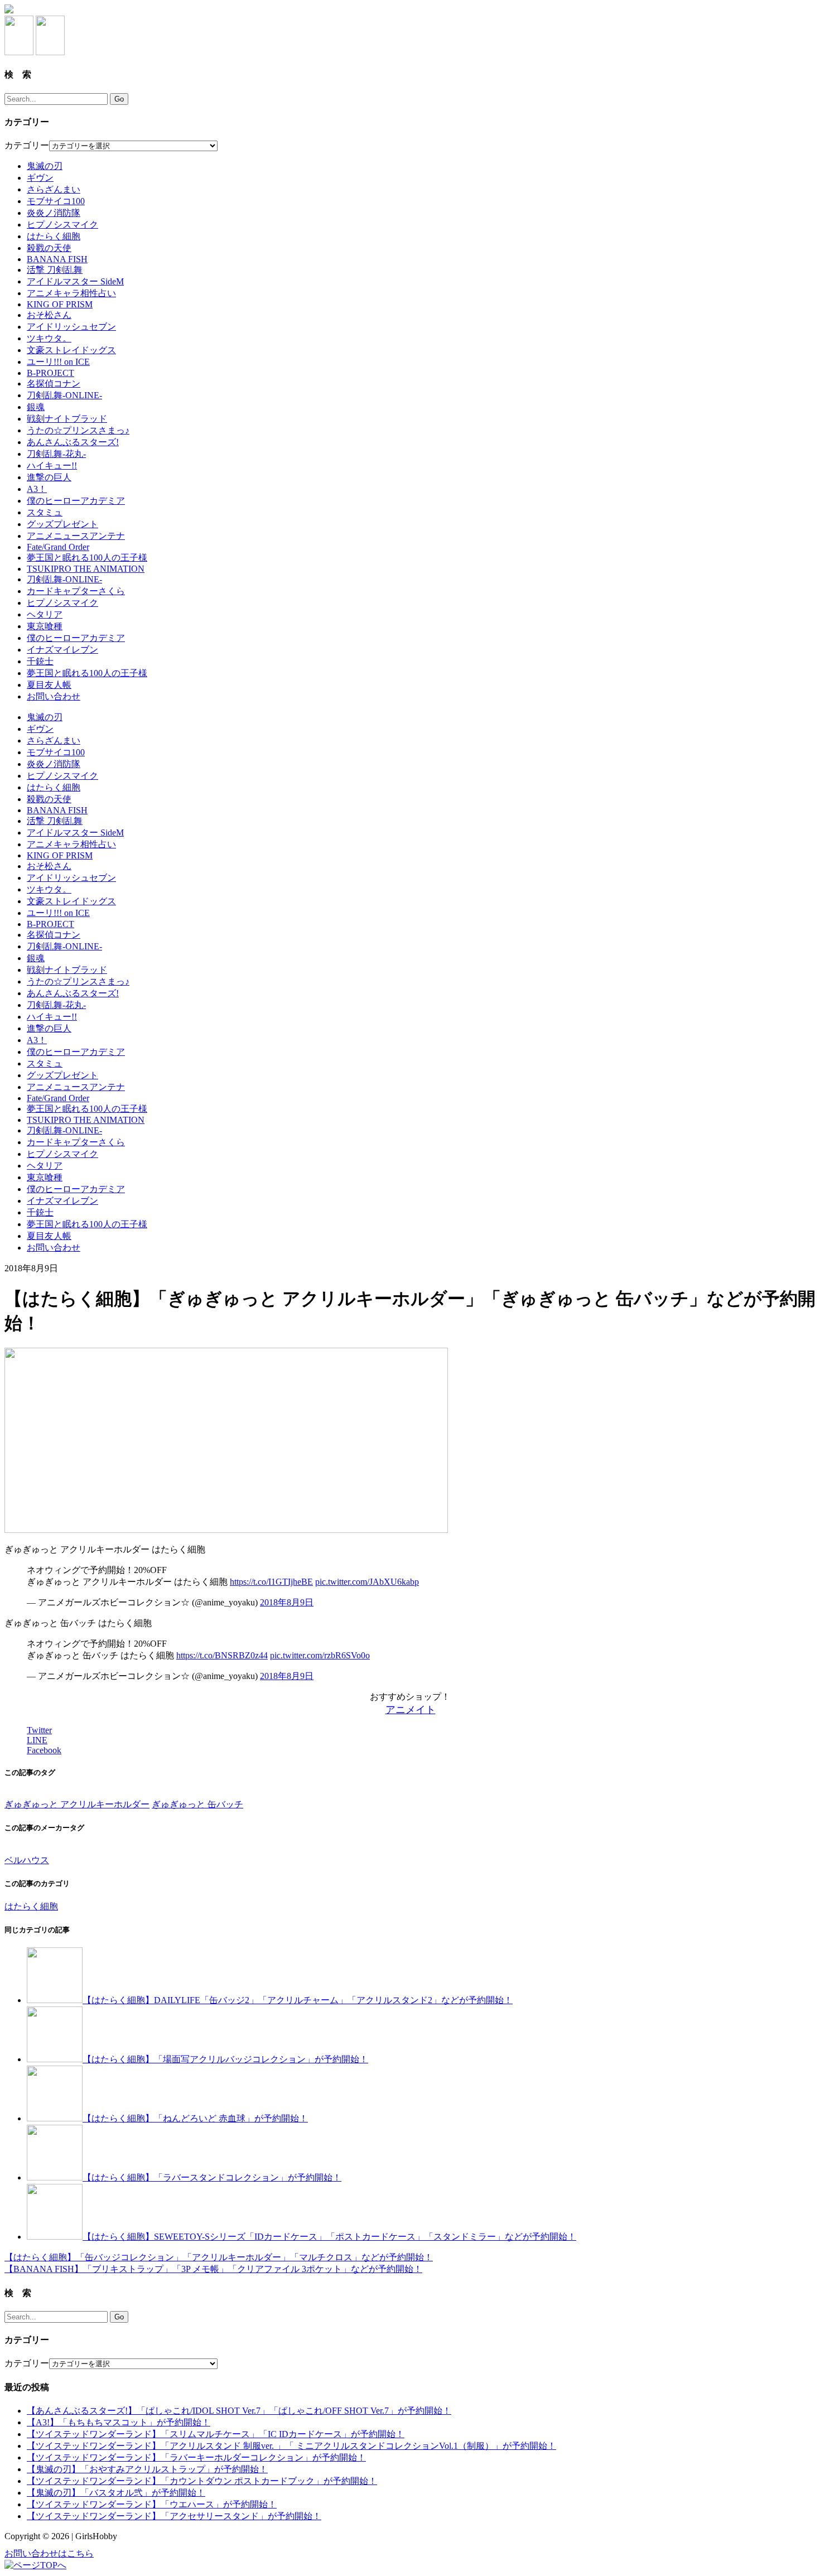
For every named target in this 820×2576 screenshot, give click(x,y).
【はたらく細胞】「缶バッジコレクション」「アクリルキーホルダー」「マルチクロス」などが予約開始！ (219, 2257)
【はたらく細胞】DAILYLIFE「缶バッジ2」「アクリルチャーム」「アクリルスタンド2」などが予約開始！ (298, 2000)
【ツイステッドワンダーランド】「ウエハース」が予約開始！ (152, 2504)
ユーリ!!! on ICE (58, 362)
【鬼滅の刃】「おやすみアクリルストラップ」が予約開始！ (147, 2469)
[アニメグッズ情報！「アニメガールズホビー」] (9, 10)
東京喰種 (45, 626)
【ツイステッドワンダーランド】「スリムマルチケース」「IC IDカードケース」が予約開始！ (216, 2434)
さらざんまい (54, 189)
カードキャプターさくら (76, 591)
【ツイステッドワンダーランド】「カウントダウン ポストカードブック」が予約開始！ (202, 2481)
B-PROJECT (50, 373)
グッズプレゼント (62, 524)
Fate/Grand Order (58, 547)
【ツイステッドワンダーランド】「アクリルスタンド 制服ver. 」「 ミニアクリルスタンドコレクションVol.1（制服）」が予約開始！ (291, 2446)
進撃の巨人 (49, 477)
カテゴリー (27, 145)
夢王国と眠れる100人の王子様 (87, 558)
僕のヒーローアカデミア (76, 501)
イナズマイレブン (62, 650)
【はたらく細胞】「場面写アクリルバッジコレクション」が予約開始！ (225, 2059)
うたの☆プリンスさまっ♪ (78, 430)
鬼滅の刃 (45, 166)
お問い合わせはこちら (49, 2553)
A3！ (37, 489)
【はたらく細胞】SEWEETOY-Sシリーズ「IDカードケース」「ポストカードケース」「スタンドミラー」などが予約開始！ (329, 2237)
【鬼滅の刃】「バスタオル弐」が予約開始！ (116, 2493)
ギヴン (40, 178)
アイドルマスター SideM (75, 281)
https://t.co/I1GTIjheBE (271, 1582)
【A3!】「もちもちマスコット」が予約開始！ (119, 2422)
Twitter (39, 1730)
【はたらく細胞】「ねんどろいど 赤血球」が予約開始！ (195, 2118)
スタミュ (45, 512)
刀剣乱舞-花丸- (56, 454)
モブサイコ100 (56, 201)
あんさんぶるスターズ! (73, 442)
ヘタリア (45, 614)
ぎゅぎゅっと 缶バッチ (197, 1804)
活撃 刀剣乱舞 (55, 270)
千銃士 (40, 661)
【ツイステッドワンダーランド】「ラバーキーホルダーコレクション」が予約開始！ (196, 2457)
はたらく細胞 (54, 236)
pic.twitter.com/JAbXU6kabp (367, 1582)
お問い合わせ (54, 696)
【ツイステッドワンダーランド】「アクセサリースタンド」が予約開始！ (174, 2516)
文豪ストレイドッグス (71, 350)
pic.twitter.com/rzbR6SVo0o (320, 1655)
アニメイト (411, 1710)
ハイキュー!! (52, 465)
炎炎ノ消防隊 (54, 213)
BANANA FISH (57, 259)
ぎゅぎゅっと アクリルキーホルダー (77, 1804)
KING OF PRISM (60, 304)
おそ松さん (49, 315)
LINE (37, 1740)
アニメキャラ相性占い (71, 293)
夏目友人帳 (49, 685)
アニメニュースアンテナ (76, 536)
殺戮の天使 (49, 248)
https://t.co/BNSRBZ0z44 (222, 1655)
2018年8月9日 (287, 1602)
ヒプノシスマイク (62, 225)
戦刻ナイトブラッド (67, 419)
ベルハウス (27, 1860)
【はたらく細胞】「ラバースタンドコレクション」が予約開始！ (212, 2177)
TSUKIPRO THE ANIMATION (86, 569)
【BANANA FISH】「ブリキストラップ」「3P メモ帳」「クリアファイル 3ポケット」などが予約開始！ (213, 2269)
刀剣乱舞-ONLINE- (64, 395)
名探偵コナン (54, 383)
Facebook (44, 1750)
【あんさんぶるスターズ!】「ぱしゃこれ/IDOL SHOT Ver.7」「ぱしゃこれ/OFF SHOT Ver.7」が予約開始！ (239, 2411)
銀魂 (36, 407)
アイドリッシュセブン (71, 327)
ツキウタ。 (49, 338)
